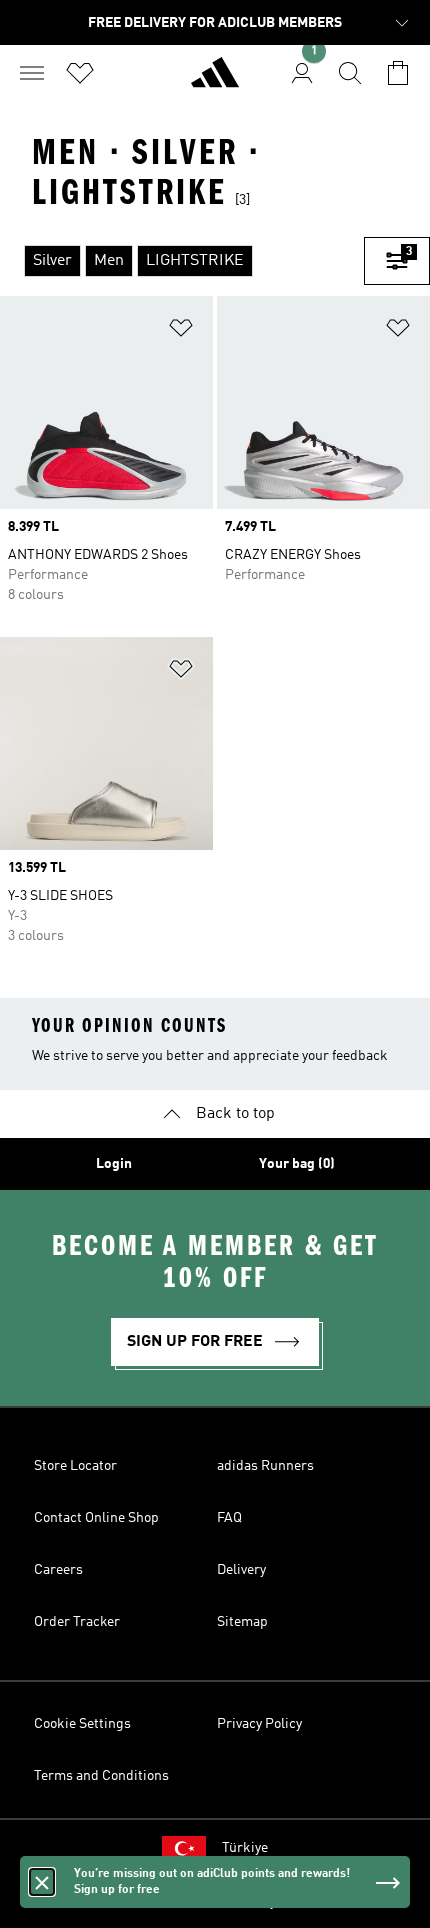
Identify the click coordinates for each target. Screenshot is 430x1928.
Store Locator (75, 1466)
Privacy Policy (259, 1724)
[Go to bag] (398, 73)
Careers (58, 1570)
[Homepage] (215, 81)
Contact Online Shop (96, 1518)
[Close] (42, 1882)
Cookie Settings (82, 1724)
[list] (182, 261)
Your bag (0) (297, 1164)
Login (114, 1164)
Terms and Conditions (101, 1776)
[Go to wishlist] (80, 73)
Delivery (241, 1570)
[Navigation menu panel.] (32, 73)
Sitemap (242, 1622)
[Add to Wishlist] (181, 331)
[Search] (350, 73)
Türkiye (245, 1848)
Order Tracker (77, 1622)
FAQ (229, 1518)
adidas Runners (265, 1466)
